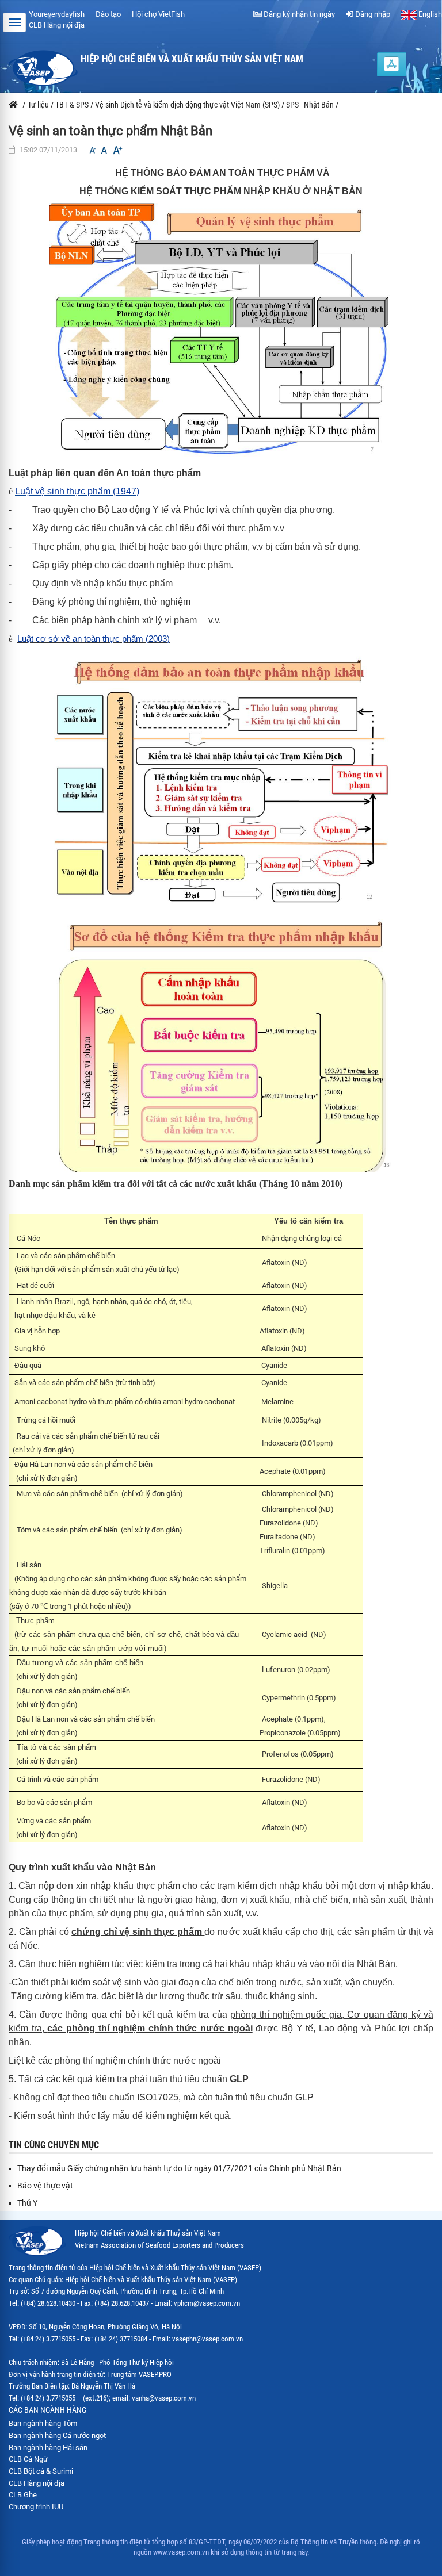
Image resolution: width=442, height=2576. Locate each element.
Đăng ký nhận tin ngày (298, 14)
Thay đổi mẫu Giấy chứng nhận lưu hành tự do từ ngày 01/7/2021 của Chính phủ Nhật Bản (179, 2168)
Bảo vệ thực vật (45, 2186)
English (429, 14)
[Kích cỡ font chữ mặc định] (104, 150)
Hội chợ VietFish (158, 14)
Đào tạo (108, 14)
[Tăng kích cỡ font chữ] (117, 150)
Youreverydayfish (57, 14)
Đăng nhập (372, 14)
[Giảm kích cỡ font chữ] (93, 150)
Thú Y (27, 2203)
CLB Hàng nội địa (57, 25)
